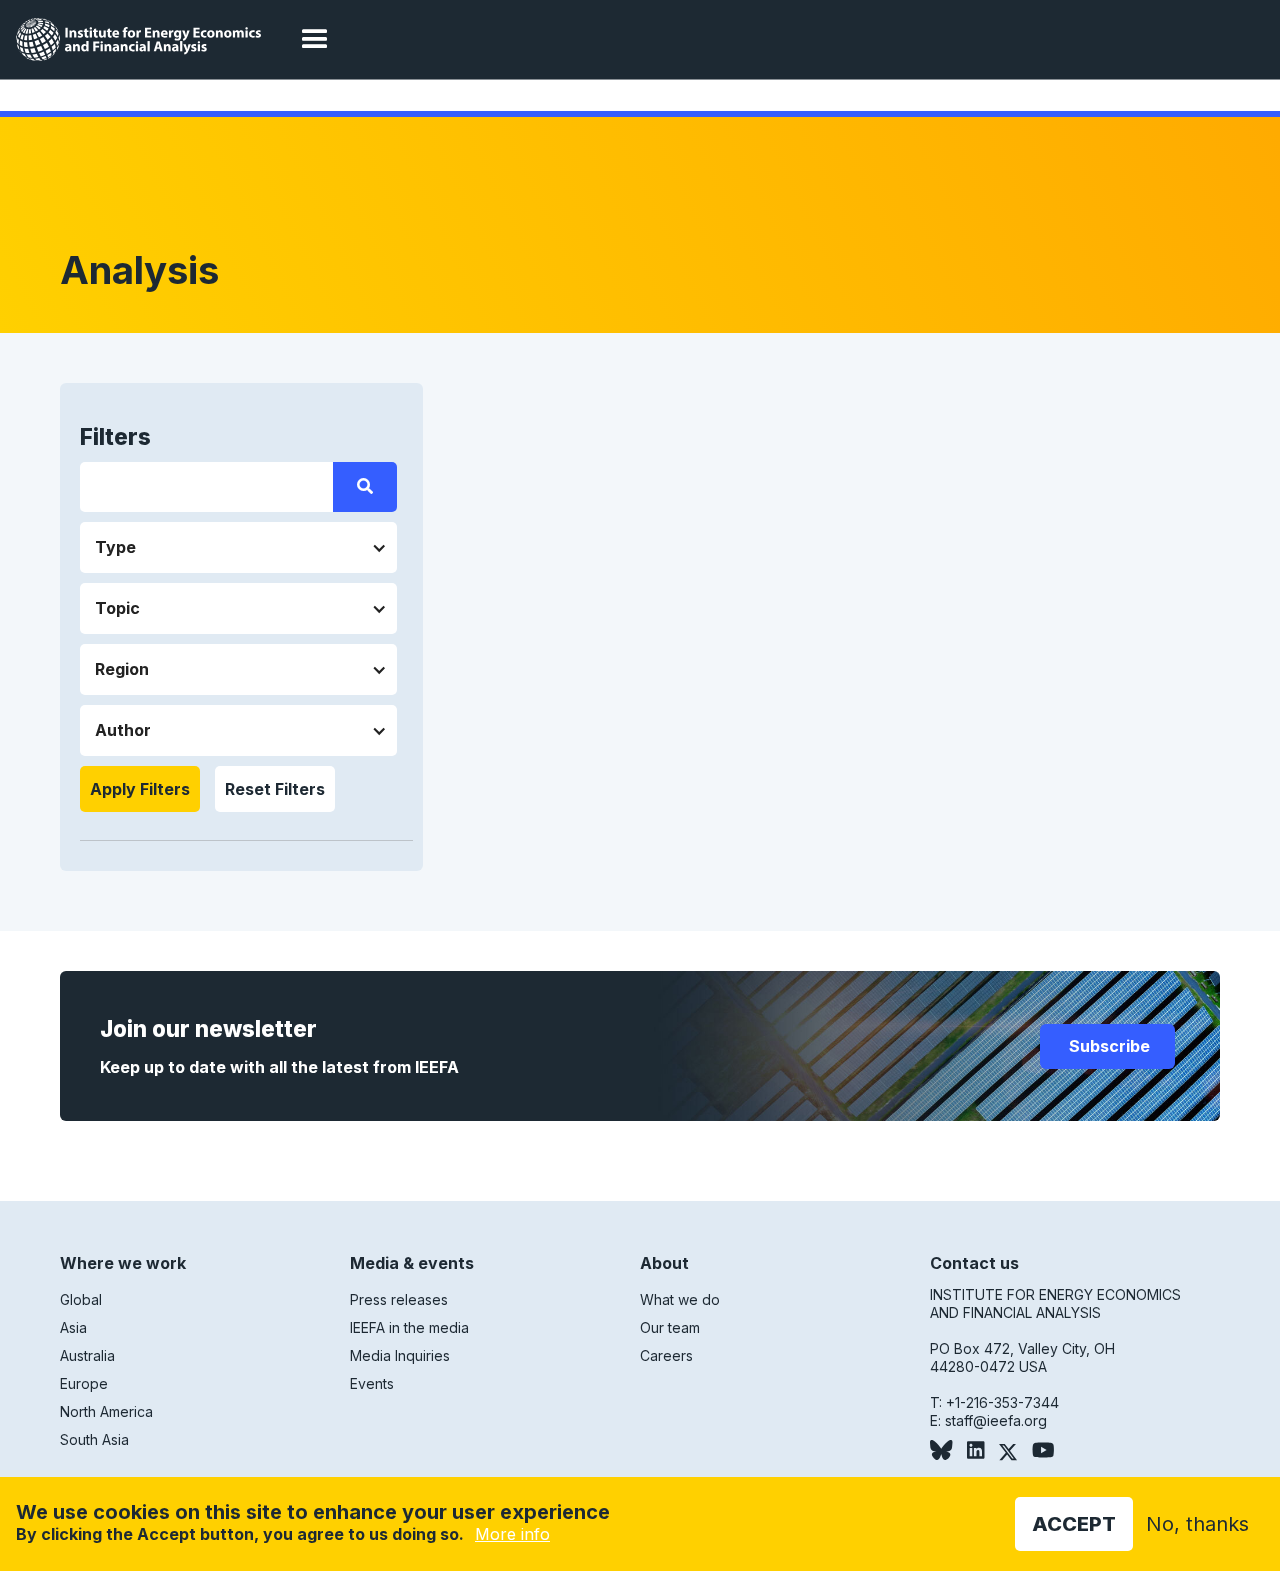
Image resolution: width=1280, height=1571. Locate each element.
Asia (73, 1327)
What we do (680, 1299)
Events (372, 1383)
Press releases (399, 1299)
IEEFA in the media (409, 1327)
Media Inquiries (400, 1355)
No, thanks (1197, 1524)
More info (512, 1534)
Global (81, 1299)
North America (106, 1411)
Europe (84, 1383)
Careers (666, 1355)
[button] (315, 40)
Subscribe (1107, 1046)
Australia (87, 1355)
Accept (1074, 1524)
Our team (670, 1327)
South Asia (94, 1439)
